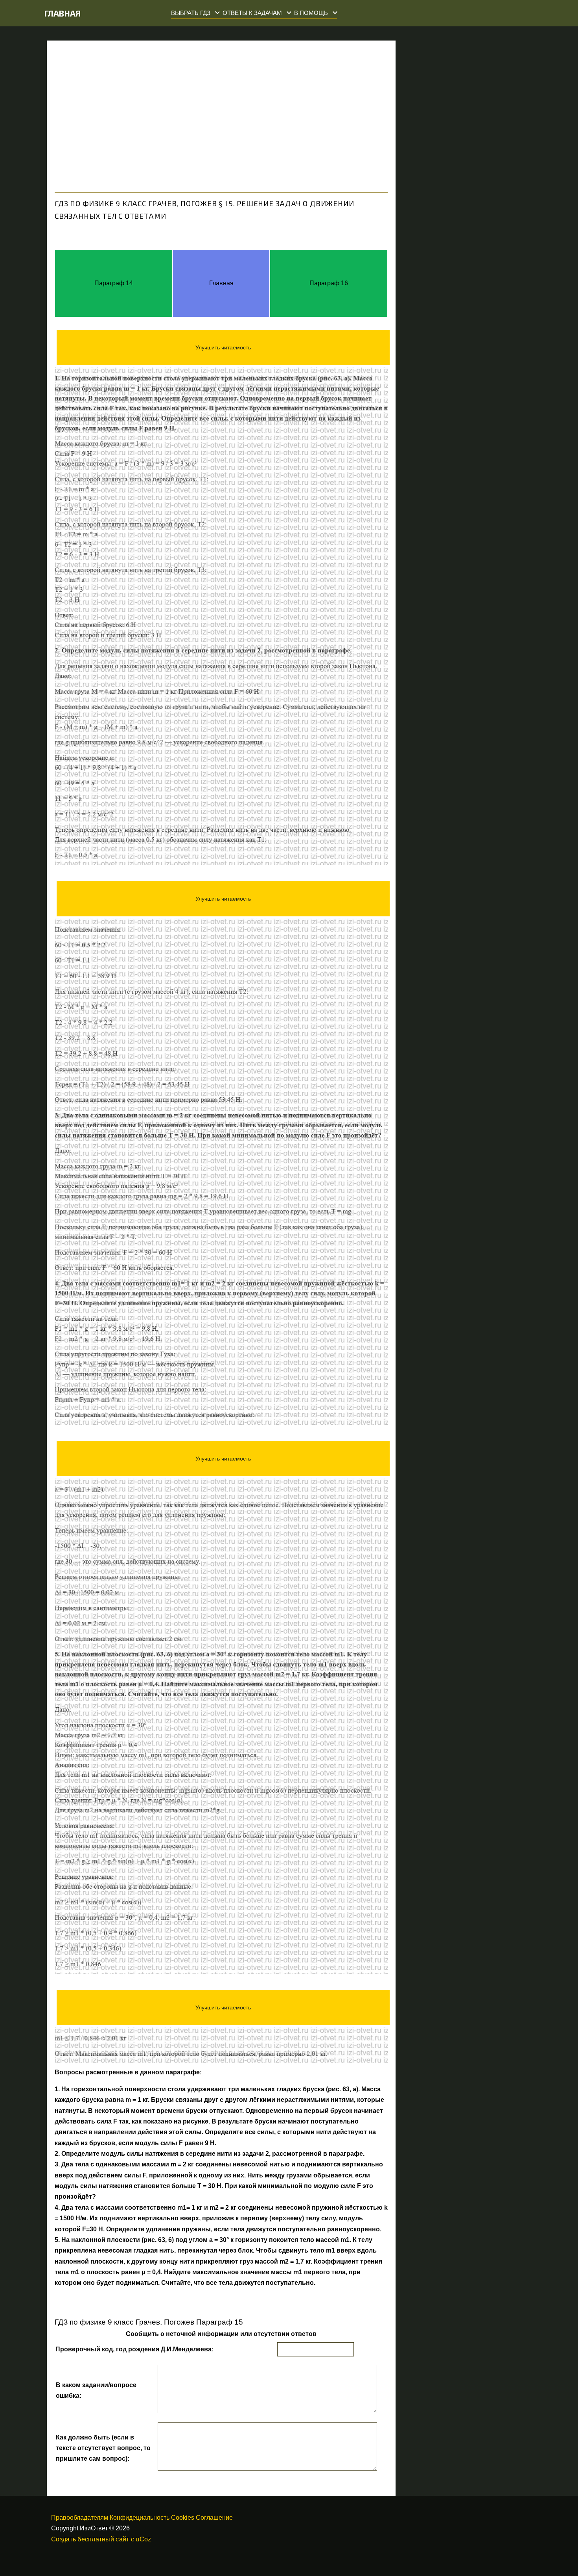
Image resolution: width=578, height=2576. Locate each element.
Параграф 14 (114, 283)
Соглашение (214, 2518)
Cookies (183, 2518)
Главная (63, 13)
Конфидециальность (140, 2518)
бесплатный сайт (103, 2539)
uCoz (143, 2539)
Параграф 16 (329, 283)
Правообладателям (80, 2518)
